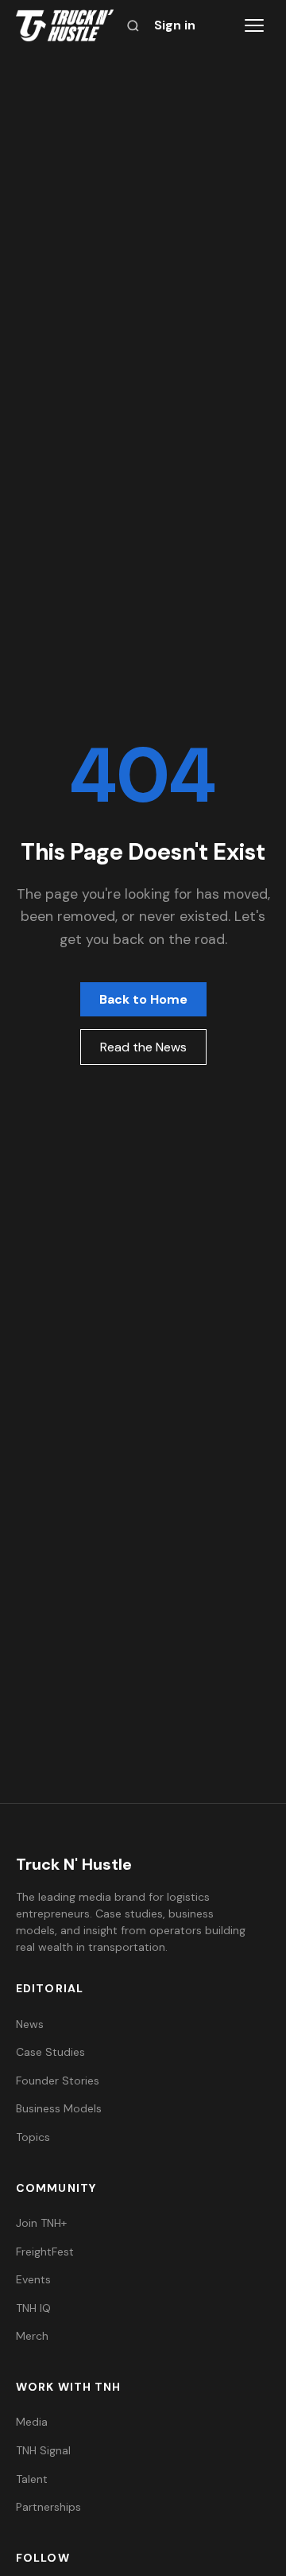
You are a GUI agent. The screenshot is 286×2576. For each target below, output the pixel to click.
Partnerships (48, 2507)
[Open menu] (254, 25)
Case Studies (50, 2052)
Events (33, 2279)
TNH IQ (33, 2308)
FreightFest (45, 2252)
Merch (32, 2336)
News (30, 2024)
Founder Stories (58, 2081)
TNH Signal (43, 2450)
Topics (33, 2137)
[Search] (133, 26)
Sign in (175, 25)
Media (32, 2422)
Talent (32, 2479)
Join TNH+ (41, 2223)
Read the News (143, 1047)
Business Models (59, 2108)
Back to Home (143, 999)
